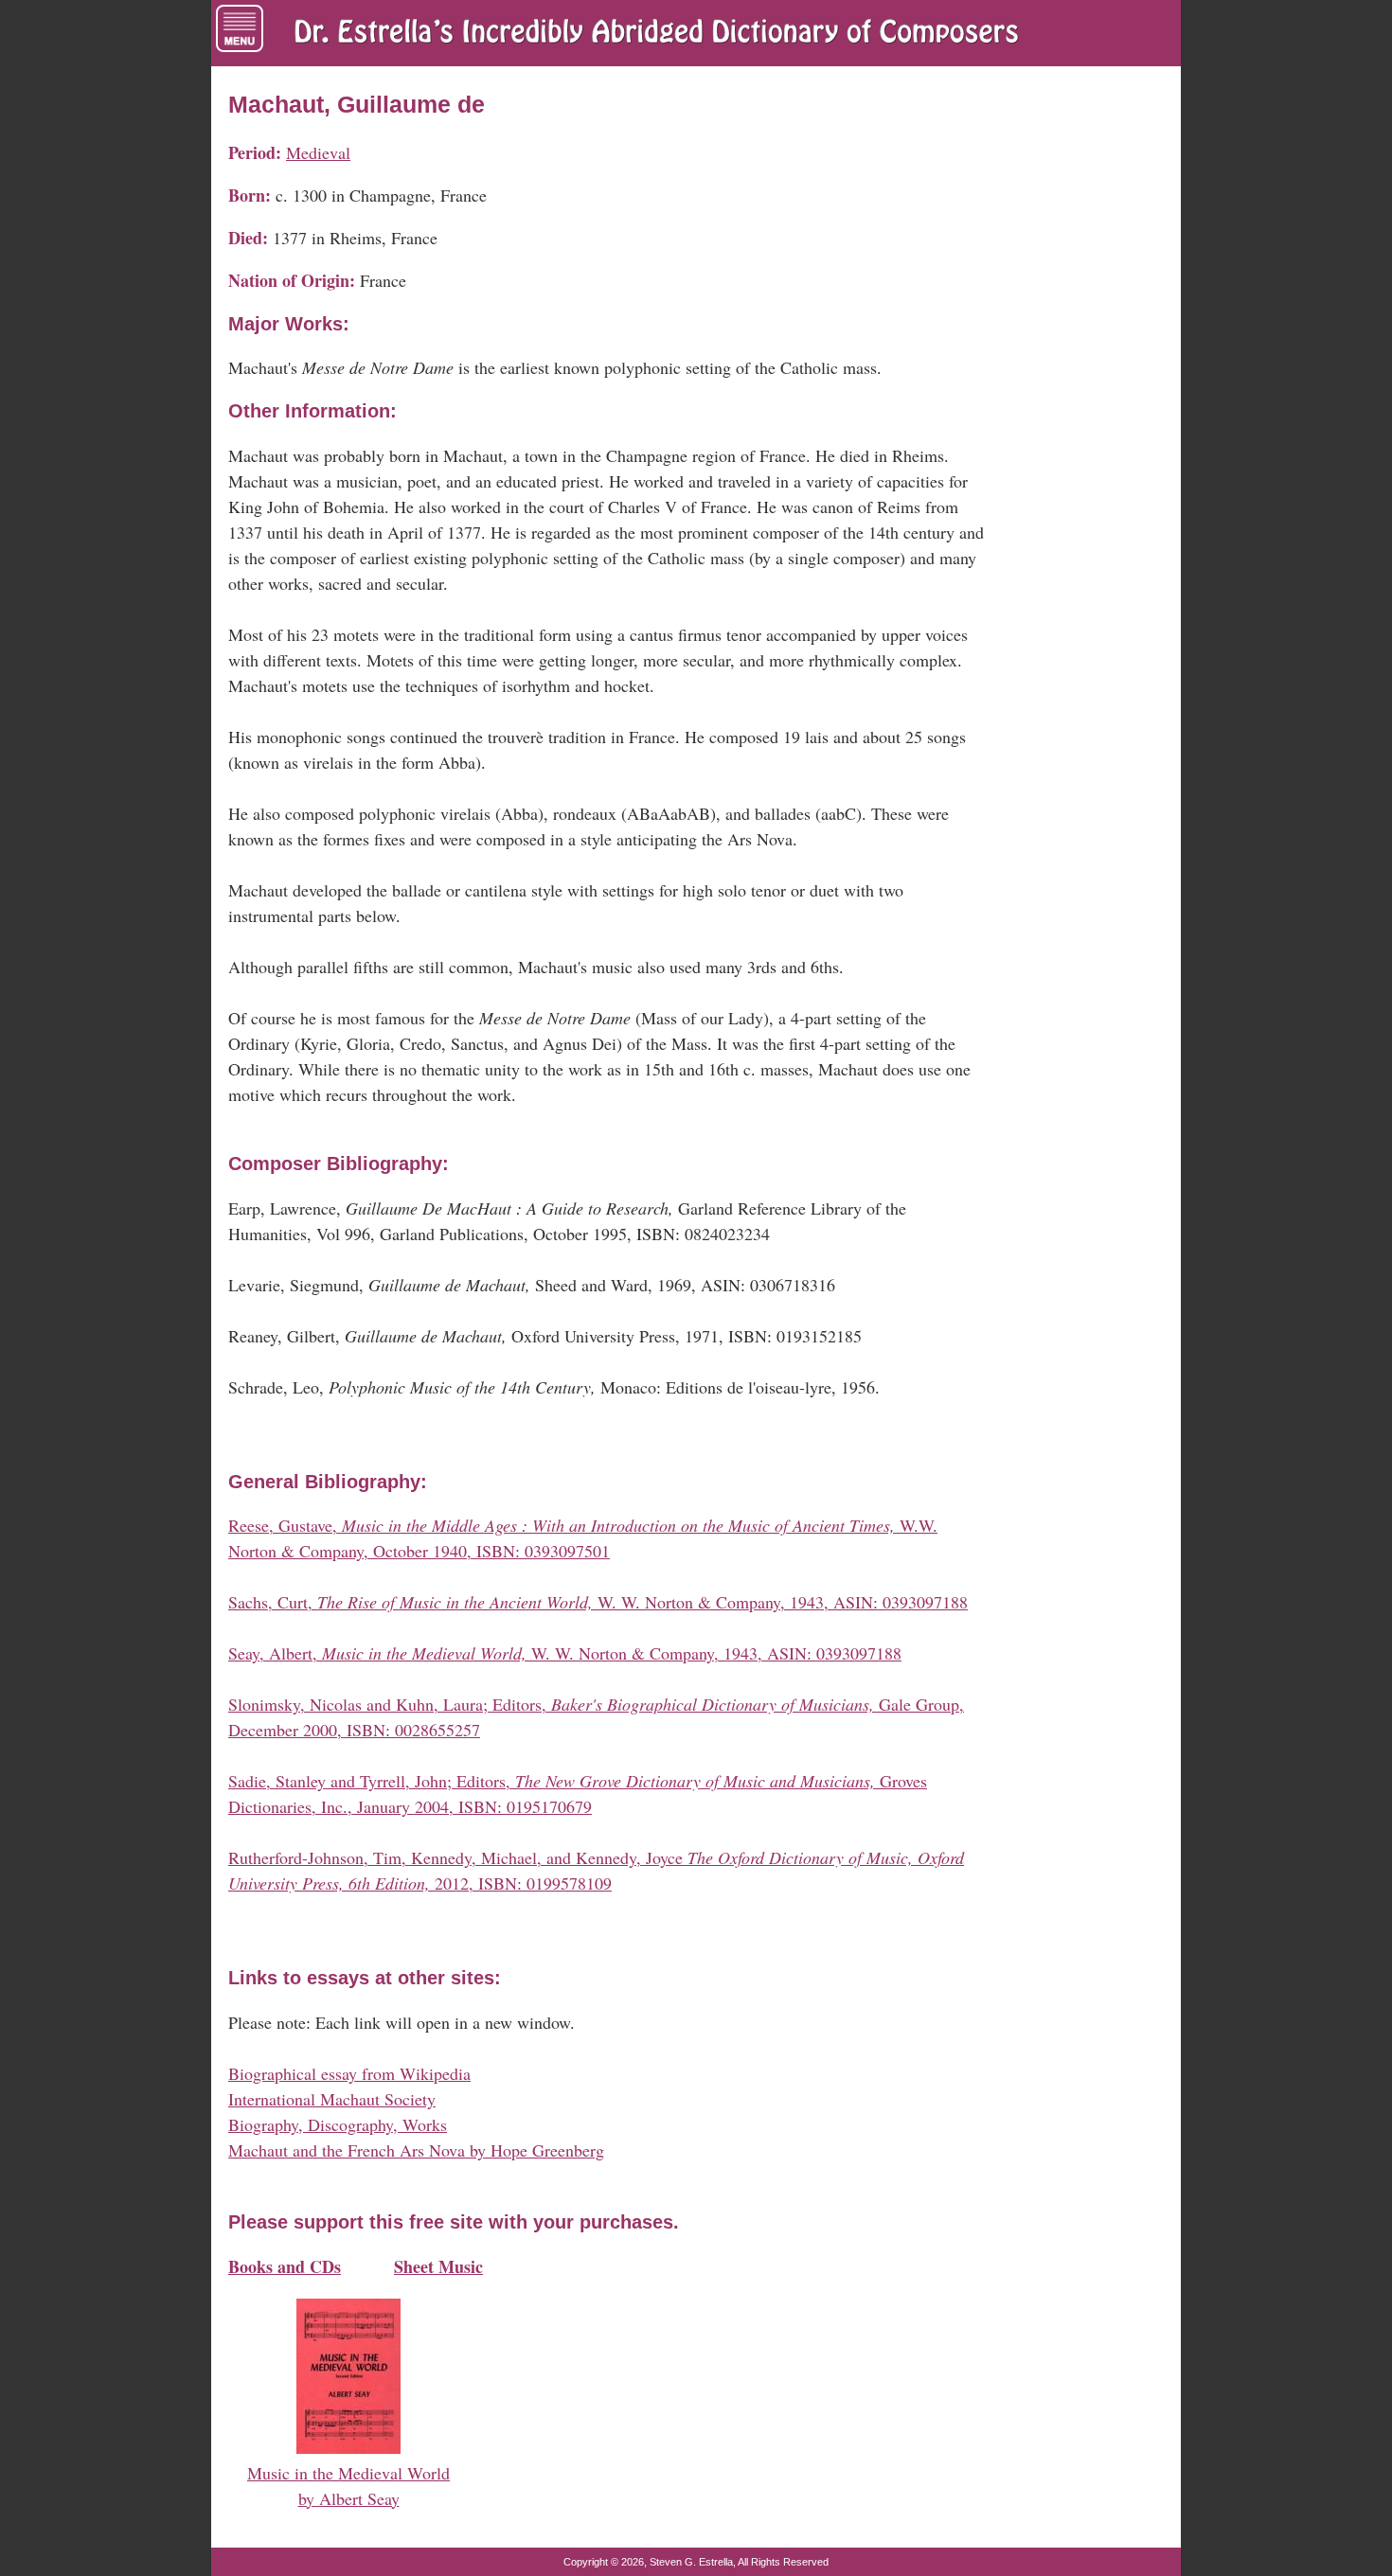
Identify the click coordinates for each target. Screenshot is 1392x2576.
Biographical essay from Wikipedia (349, 2073)
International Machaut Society (332, 2099)
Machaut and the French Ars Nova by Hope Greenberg (416, 2150)
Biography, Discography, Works (338, 2124)
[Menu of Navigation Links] (240, 28)
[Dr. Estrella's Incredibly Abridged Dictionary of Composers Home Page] (656, 33)
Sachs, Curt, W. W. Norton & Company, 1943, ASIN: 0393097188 (598, 1602)
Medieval (318, 152)
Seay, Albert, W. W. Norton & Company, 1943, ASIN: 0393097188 (565, 1653)
